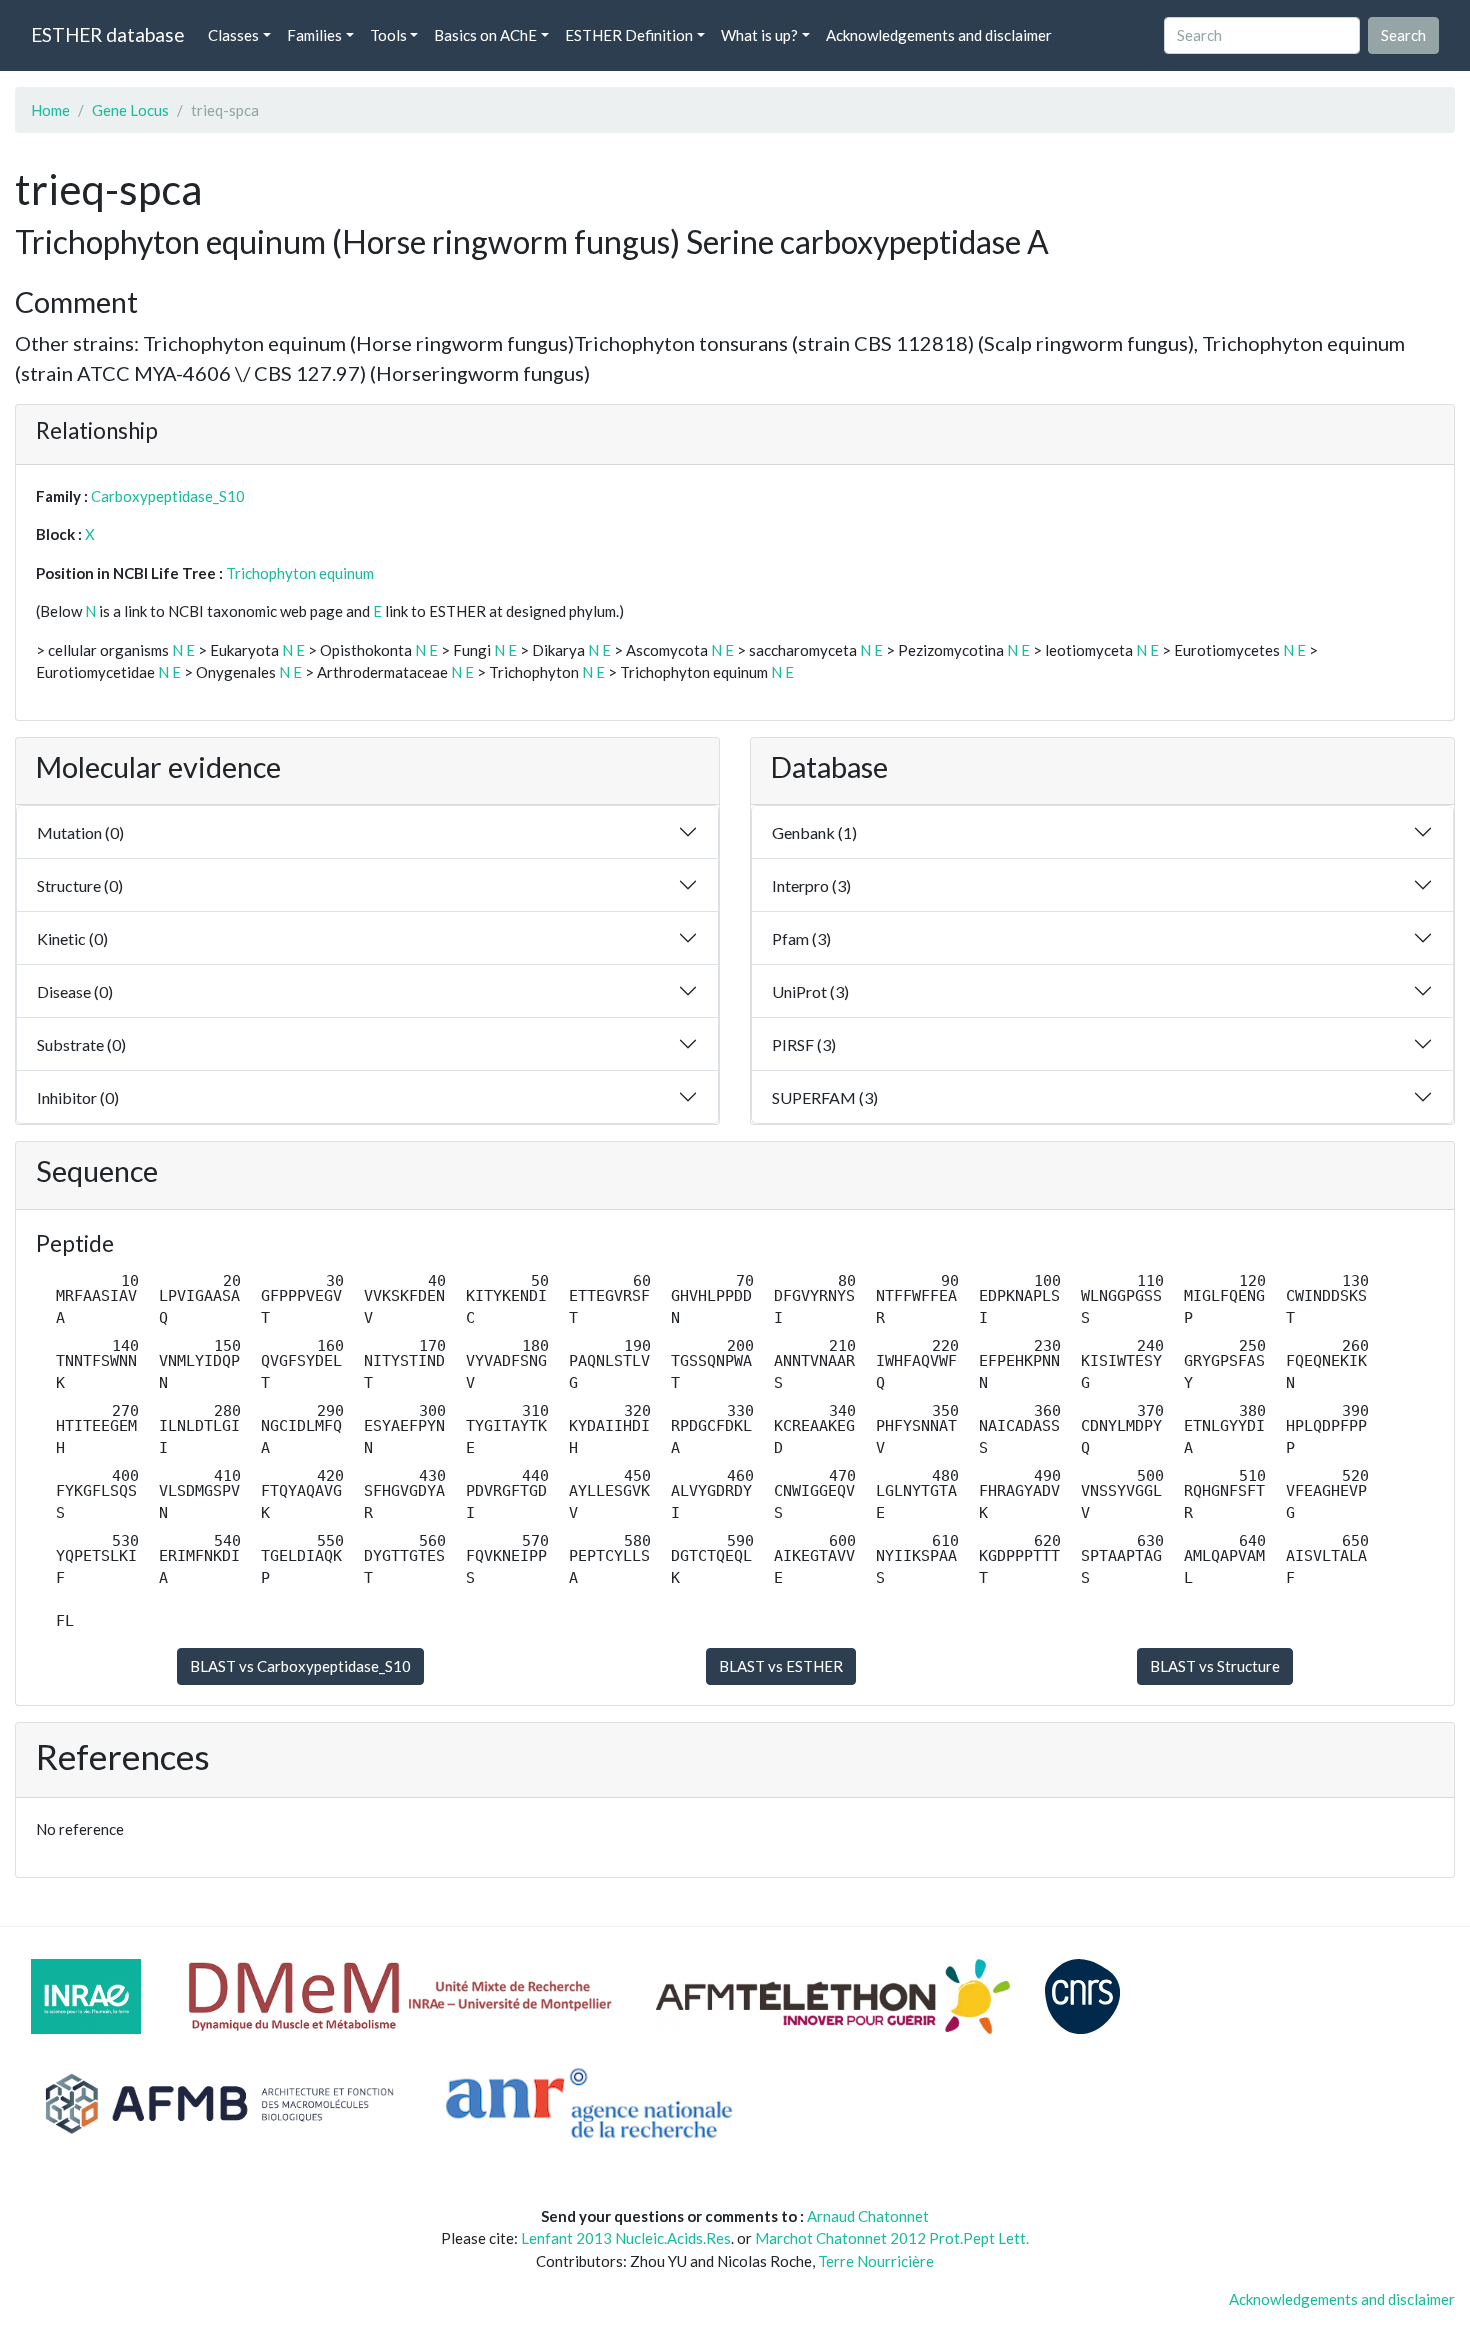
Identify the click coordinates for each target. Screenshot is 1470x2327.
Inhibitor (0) (78, 1097)
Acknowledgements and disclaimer (939, 35)
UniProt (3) (810, 991)
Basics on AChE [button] (485, 35)
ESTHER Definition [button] (629, 35)
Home (50, 110)
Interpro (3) (811, 885)
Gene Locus (130, 110)
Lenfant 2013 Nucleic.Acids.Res (626, 2238)
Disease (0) (75, 991)
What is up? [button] (759, 35)
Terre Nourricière (876, 2261)
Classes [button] (233, 35)
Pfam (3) (801, 938)
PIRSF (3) (804, 1044)
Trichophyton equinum (300, 573)
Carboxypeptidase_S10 (168, 496)
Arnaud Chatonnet (868, 2216)
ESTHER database (107, 34)
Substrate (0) (81, 1044)
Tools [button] (388, 35)
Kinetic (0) (72, 938)
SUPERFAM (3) (825, 1097)
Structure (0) (80, 885)
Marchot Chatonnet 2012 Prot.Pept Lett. (892, 2238)
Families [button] (314, 35)
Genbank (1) (814, 832)
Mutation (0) (80, 832)
